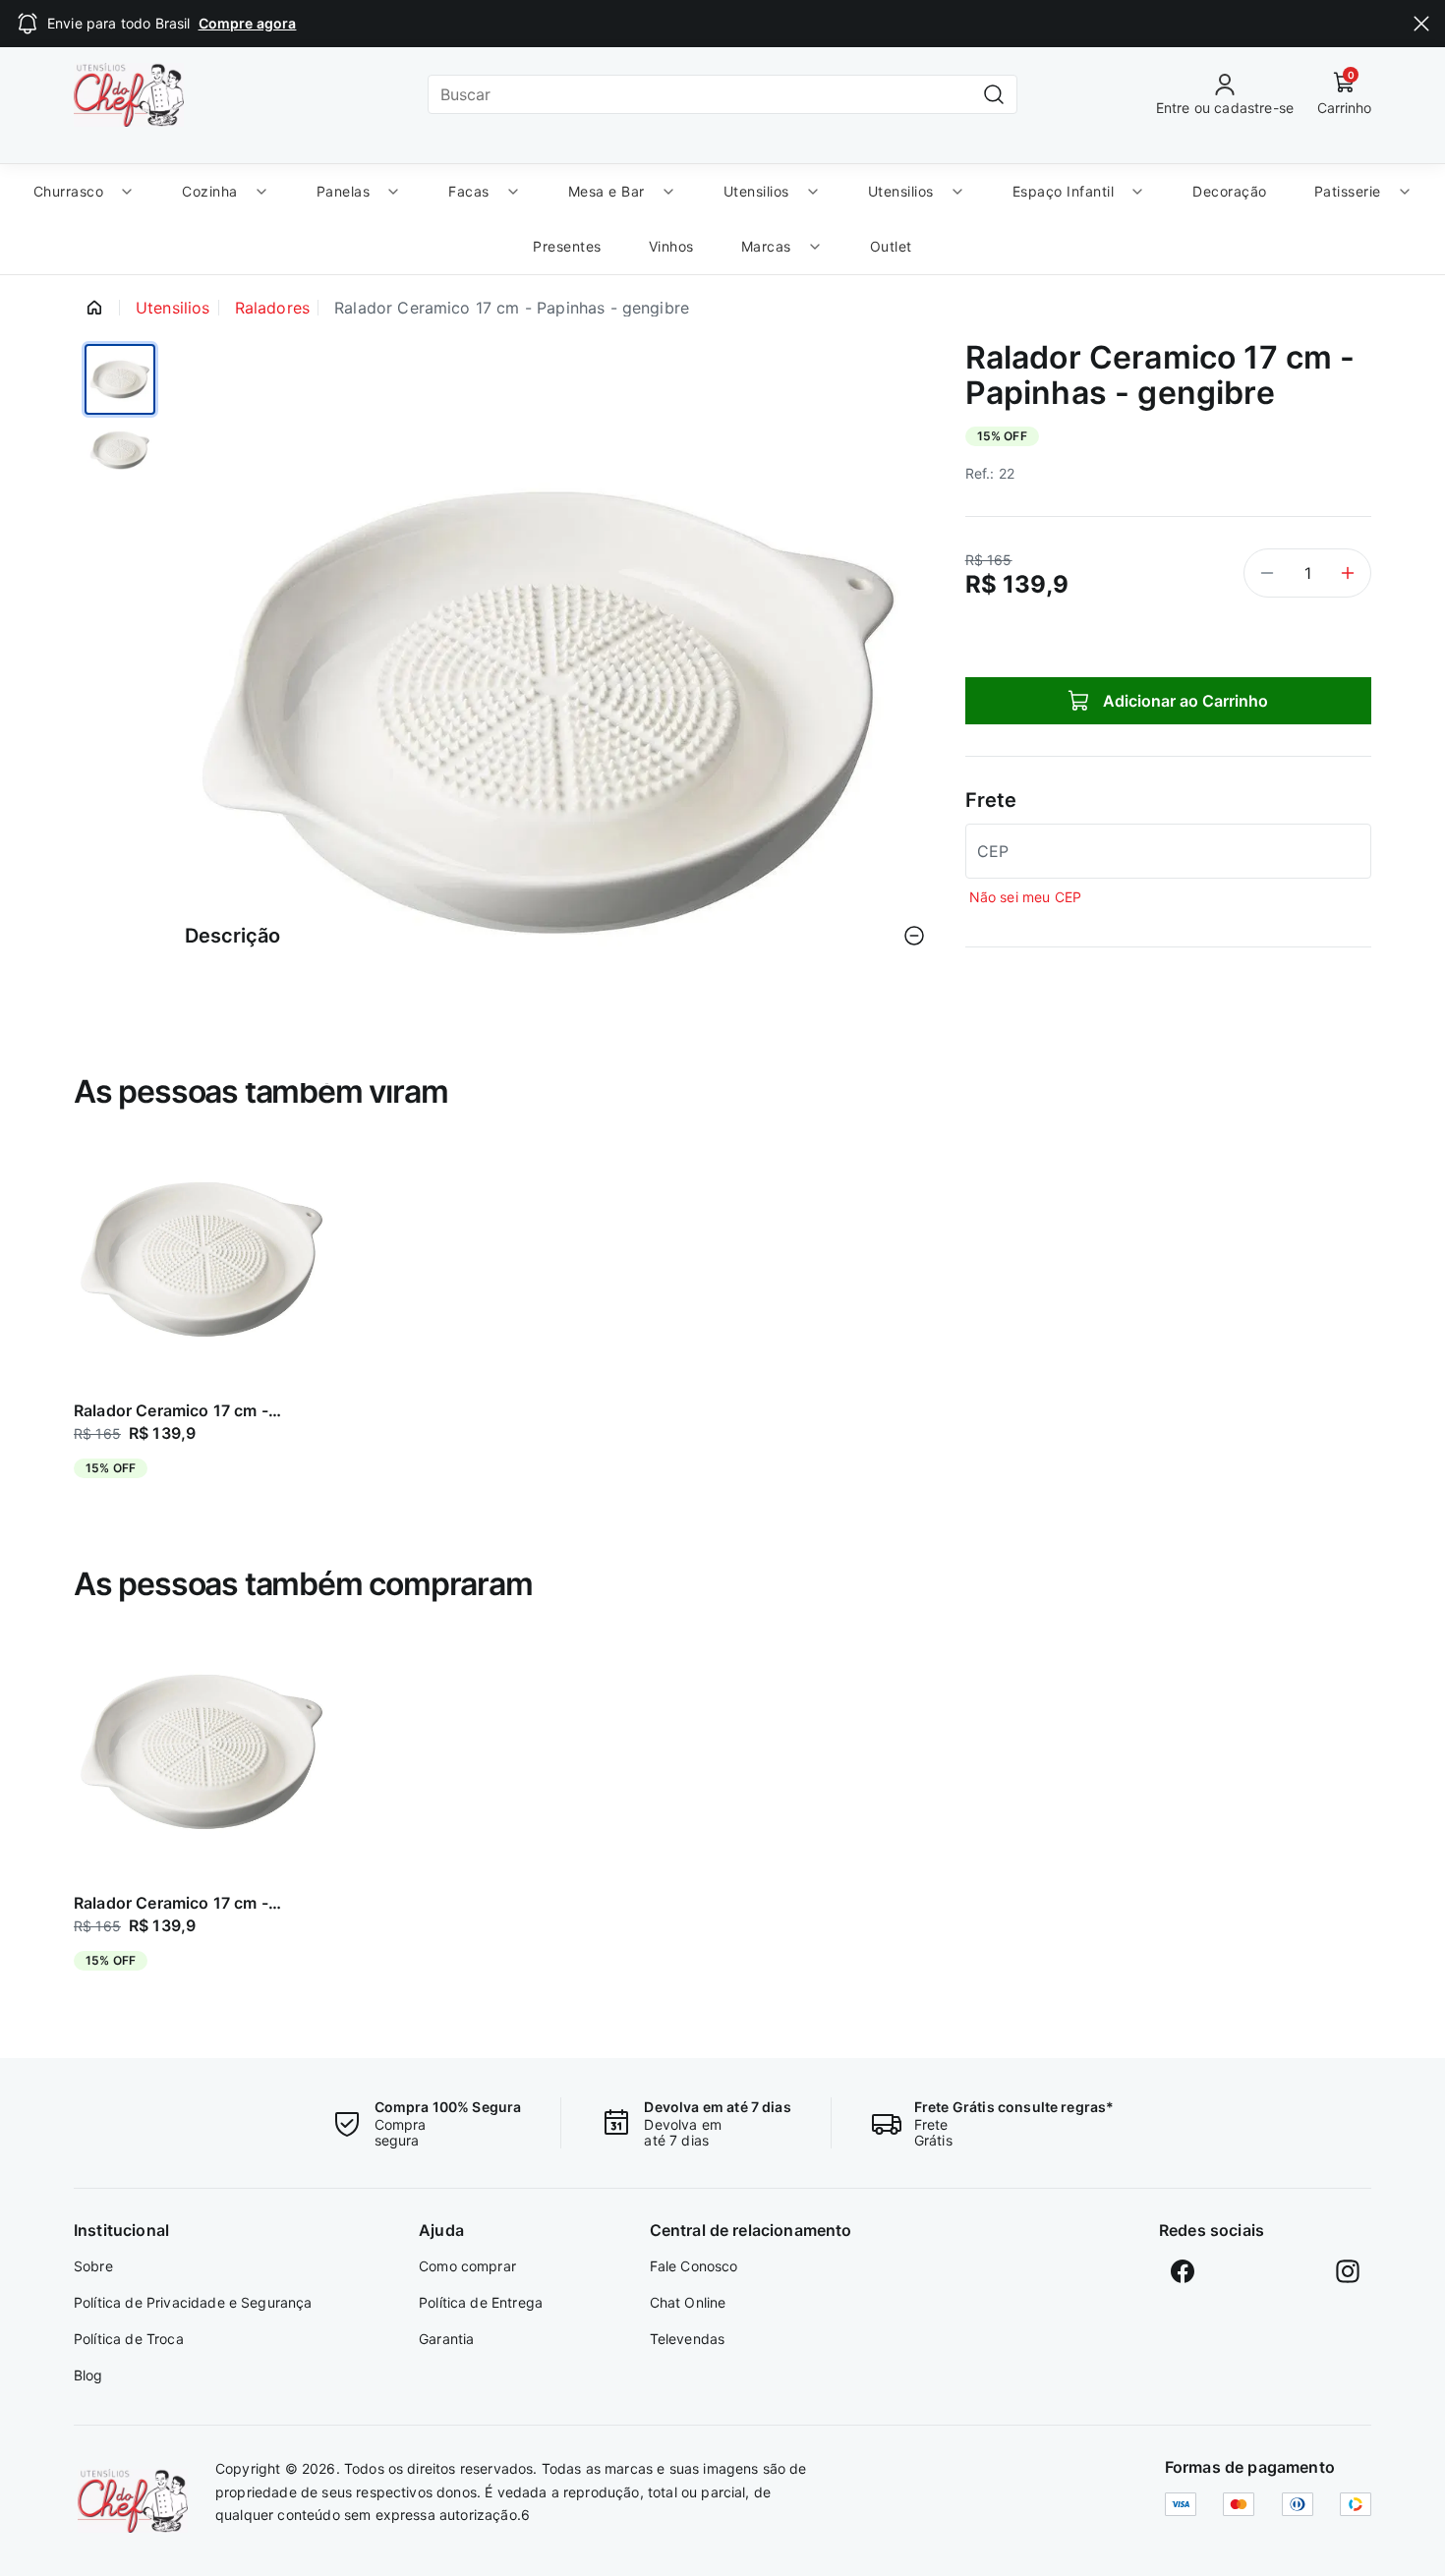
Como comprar (467, 2266)
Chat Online (688, 2302)
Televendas (688, 2339)
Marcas (766, 246)
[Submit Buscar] (994, 94)
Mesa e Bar (607, 191)
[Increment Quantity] (1348, 573)
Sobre (93, 2266)
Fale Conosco (694, 2266)
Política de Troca (129, 2339)
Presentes (567, 246)
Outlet (891, 246)
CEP (993, 851)
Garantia (446, 2339)
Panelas (344, 191)
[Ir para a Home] (129, 95)
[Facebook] (1183, 2271)
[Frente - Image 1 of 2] (120, 379)
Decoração (1230, 191)
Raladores (272, 308)
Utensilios (756, 191)
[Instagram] (1348, 2271)
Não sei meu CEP (1025, 897)
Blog (88, 2375)
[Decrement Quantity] (1267, 573)
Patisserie (1348, 191)
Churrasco (69, 191)
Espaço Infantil (1064, 191)
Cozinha (210, 191)
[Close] (1421, 24)
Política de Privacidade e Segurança (193, 2302)
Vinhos (671, 246)
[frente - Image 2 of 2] (120, 462)
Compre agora (248, 23)
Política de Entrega (481, 2302)
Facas (469, 191)
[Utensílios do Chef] (133, 2501)
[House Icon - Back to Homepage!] (94, 308)
